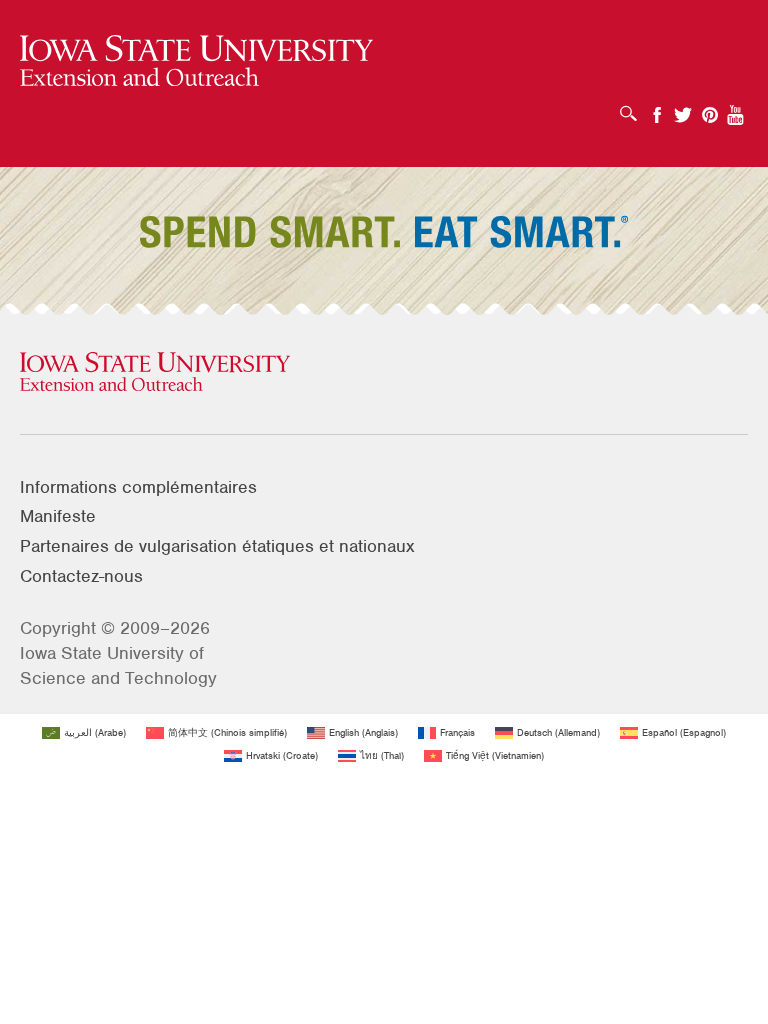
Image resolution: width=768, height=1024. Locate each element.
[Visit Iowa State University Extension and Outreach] (384, 373)
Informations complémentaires (138, 487)
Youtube (736, 108)
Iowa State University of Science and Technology (118, 665)
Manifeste (58, 516)
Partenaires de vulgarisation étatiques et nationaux (217, 546)
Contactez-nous (81, 576)
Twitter (683, 108)
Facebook (657, 108)
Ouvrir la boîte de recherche (633, 107)
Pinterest (710, 108)
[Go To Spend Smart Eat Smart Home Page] (196, 61)
